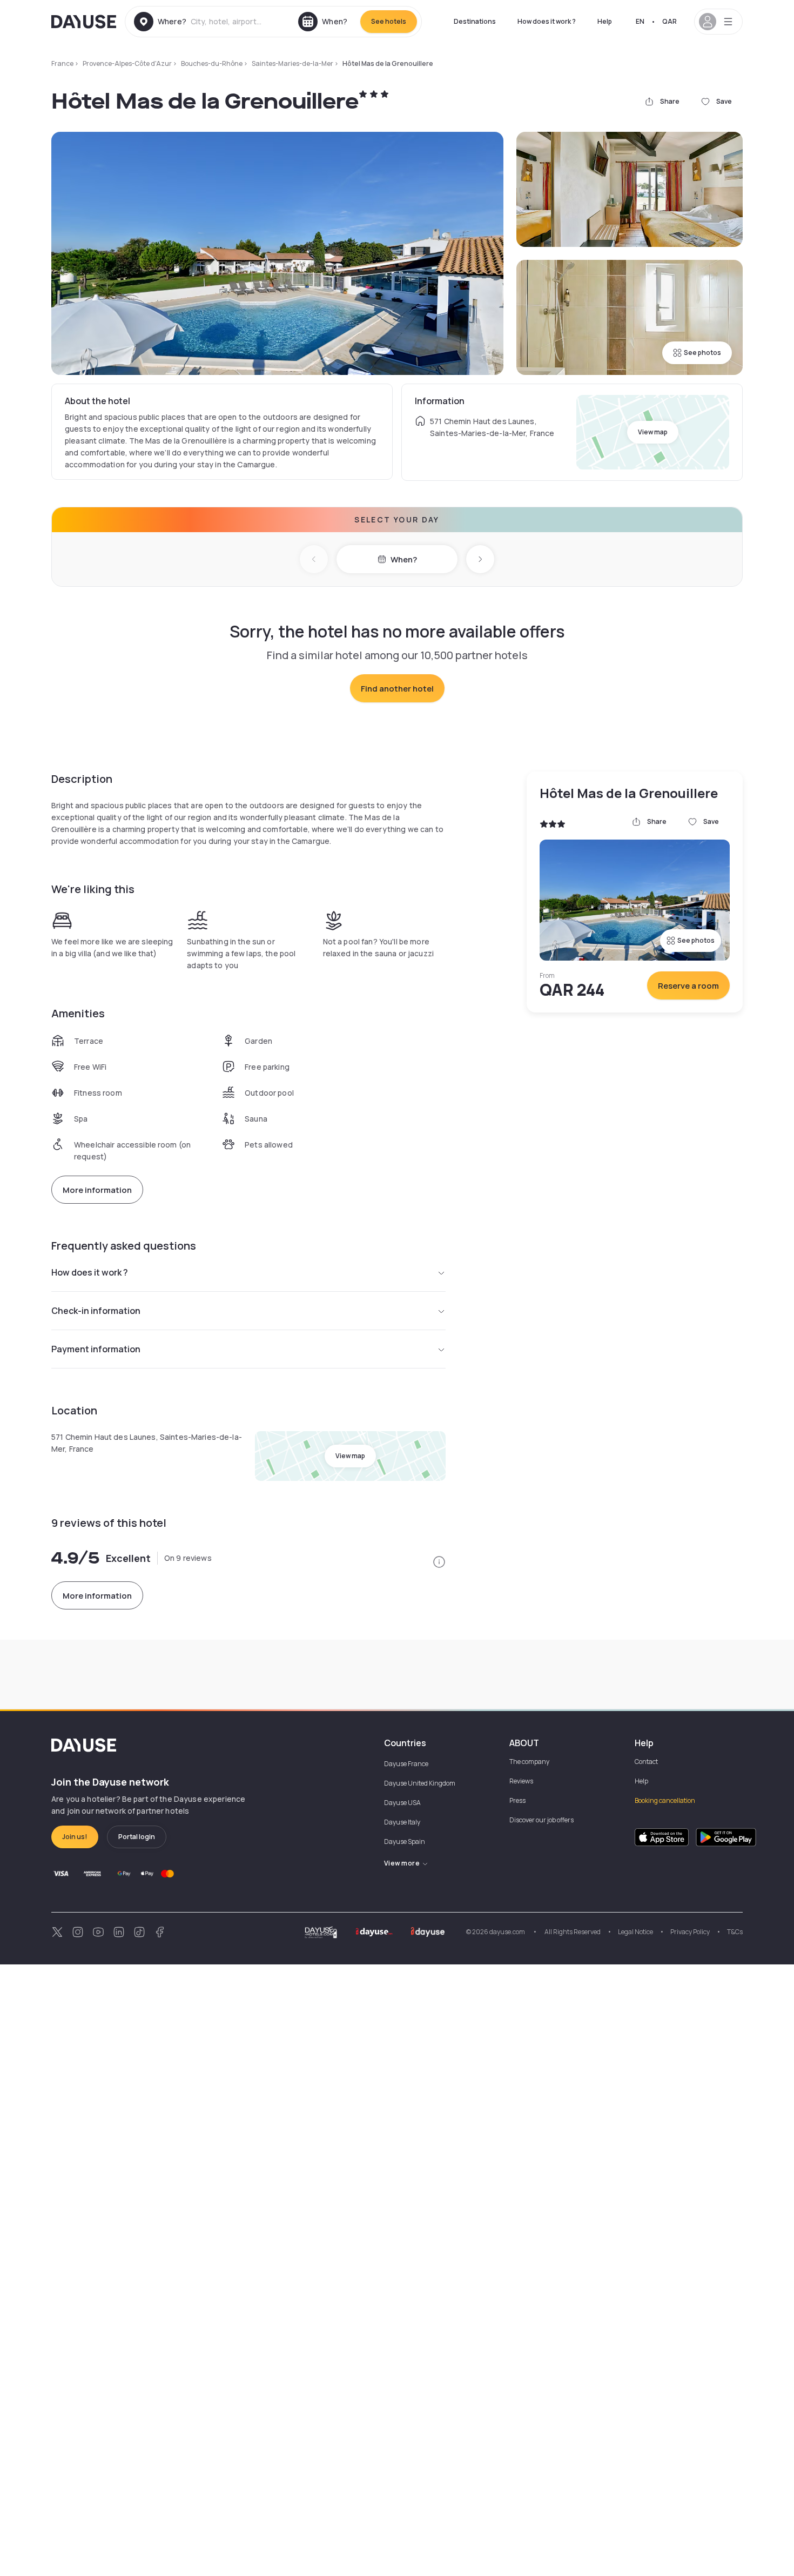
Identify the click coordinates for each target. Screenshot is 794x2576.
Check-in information (96, 1311)
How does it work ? (547, 21)
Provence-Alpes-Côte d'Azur (127, 63)
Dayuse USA (402, 1803)
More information (97, 1190)
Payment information (96, 1349)
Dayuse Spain (405, 1842)
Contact (646, 1762)
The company (529, 1762)
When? (404, 559)
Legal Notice (635, 1932)
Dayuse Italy (402, 1822)
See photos (702, 353)
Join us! (75, 1837)
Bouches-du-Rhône (212, 63)
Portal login (137, 1837)
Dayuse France (406, 1764)
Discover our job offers (541, 1820)
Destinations (475, 21)
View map (653, 432)
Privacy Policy (690, 1932)
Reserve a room (688, 986)
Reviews (521, 1781)
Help (605, 21)
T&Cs (735, 1932)
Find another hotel (397, 689)
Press (517, 1800)
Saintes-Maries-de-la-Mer (292, 63)
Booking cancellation (665, 1800)
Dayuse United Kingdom (420, 1783)
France (62, 63)
